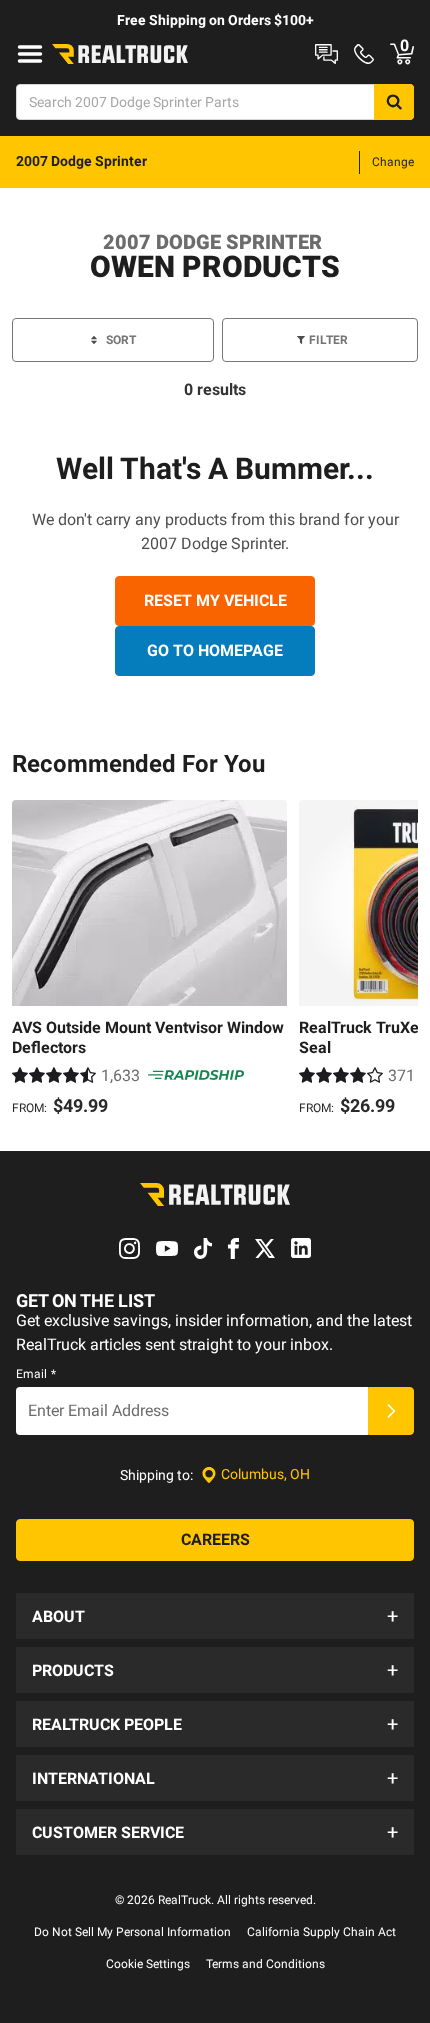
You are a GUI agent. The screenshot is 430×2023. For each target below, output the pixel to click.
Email (36, 1374)
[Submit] (391, 1411)
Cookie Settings (148, 1964)
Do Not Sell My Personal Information (132, 1932)
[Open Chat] (326, 54)
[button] (215, 1616)
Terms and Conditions (265, 1964)
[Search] (394, 102)
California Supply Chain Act (321, 1932)
